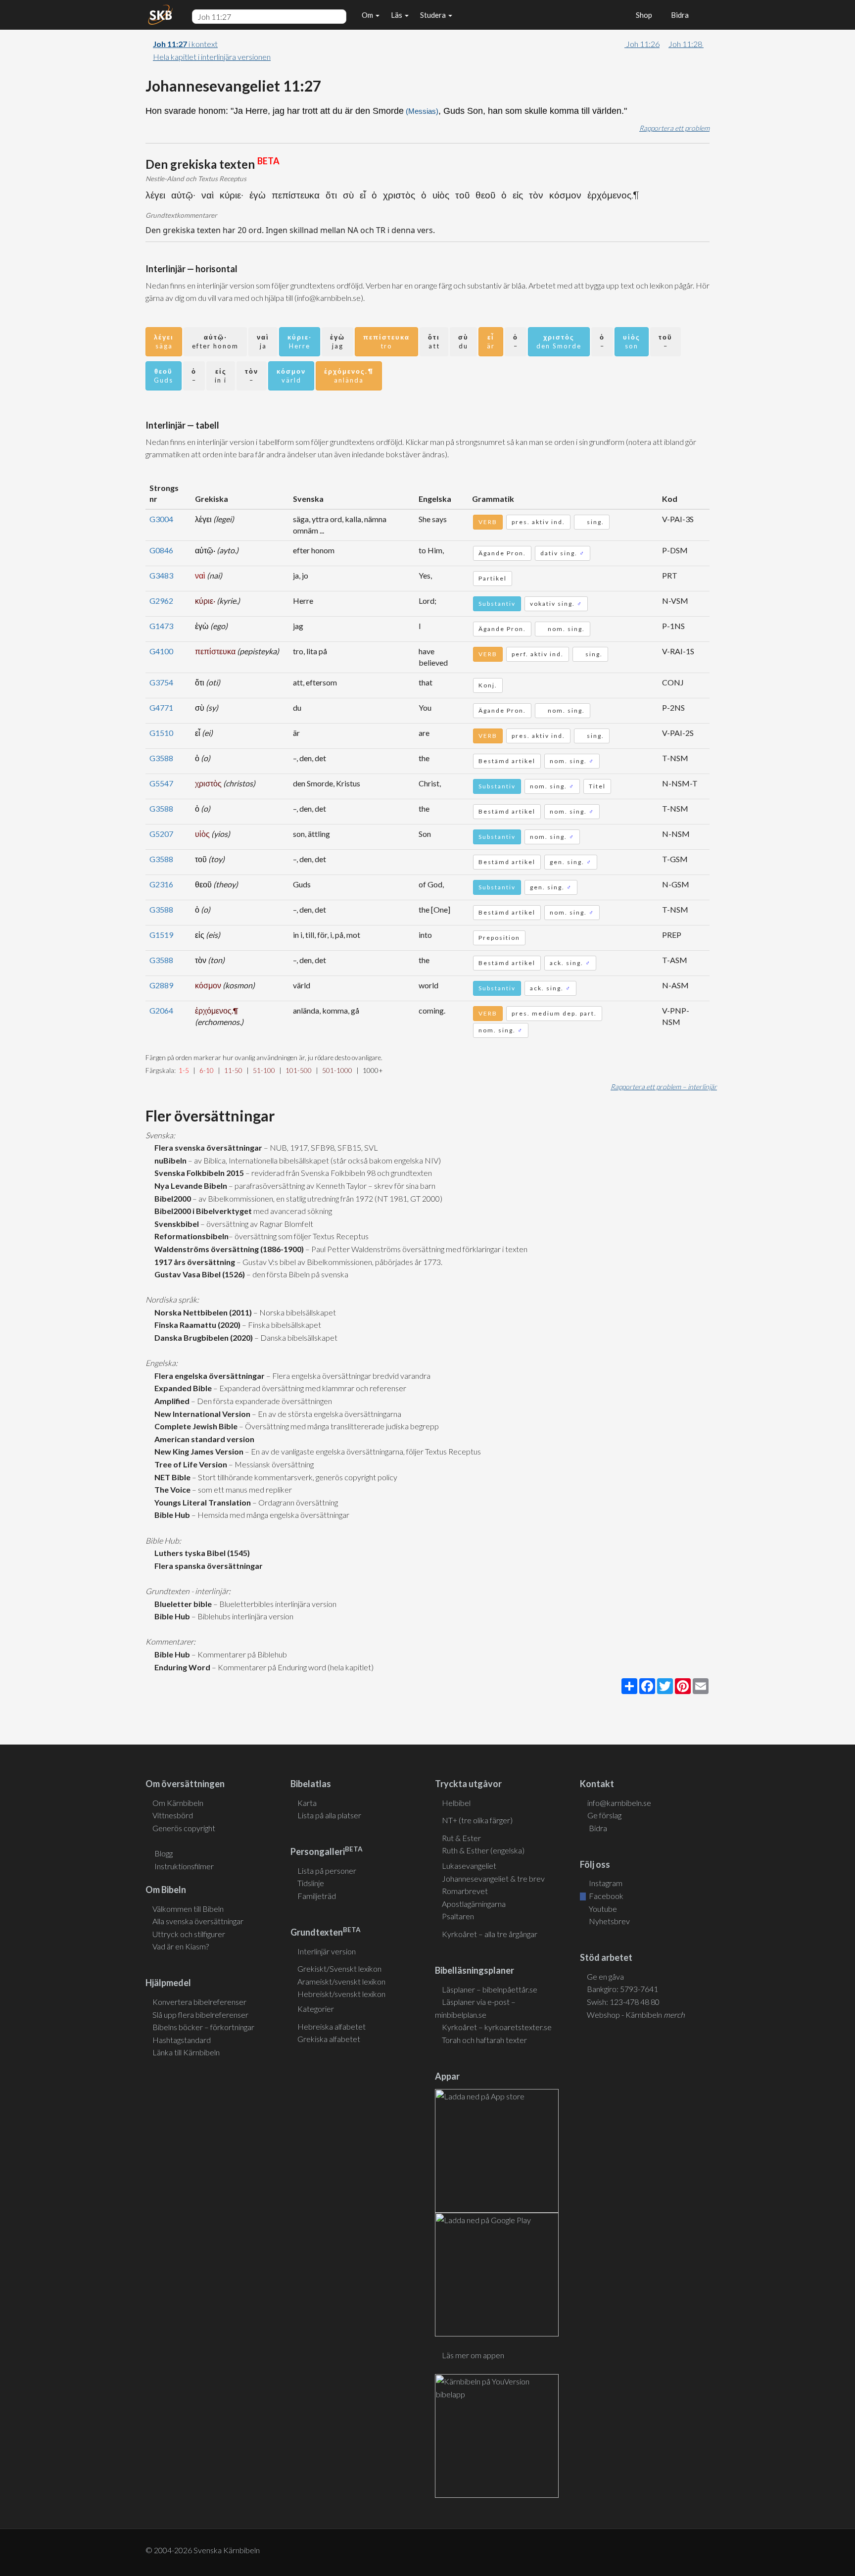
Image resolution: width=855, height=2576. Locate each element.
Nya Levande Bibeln (189, 1186)
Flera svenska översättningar (207, 1147)
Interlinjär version (327, 1951)
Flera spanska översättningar (207, 1566)
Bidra (678, 15)
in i (221, 376)
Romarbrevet (465, 1891)
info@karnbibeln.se (619, 1803)
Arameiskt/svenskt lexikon (341, 1981)
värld (291, 376)
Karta (307, 1803)
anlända (349, 376)
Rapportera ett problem (674, 128)
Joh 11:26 (642, 44)
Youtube (602, 1909)
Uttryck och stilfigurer (189, 1934)
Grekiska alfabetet (329, 2039)
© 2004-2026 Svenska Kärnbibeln (203, 2550)
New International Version (201, 1414)
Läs (397, 15)
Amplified (170, 1401)
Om (368, 15)
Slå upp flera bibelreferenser (200, 2015)
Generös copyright (184, 1828)
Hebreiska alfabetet (332, 2026)
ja (263, 342)
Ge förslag (604, 1815)
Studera (434, 15)
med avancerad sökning (292, 1211)
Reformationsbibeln (190, 1236)
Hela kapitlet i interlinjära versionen (212, 57)
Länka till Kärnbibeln (186, 2052)
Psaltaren (458, 1916)
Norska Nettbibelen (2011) (202, 1312)
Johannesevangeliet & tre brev (493, 1878)
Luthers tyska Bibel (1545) (201, 1553)
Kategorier (316, 2009)
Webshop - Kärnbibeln (636, 2015)
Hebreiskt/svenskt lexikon (341, 1994)
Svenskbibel (175, 1224)
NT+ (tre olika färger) (477, 1820)
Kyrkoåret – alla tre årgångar (490, 1934)
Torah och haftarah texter (484, 2040)
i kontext (185, 44)
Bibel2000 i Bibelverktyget (202, 1211)
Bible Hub (171, 1515)
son (632, 342)
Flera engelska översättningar (208, 1376)
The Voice (171, 1489)
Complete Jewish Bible (194, 1426)
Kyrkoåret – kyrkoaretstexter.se (497, 2027)
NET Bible (171, 1477)
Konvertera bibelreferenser (199, 2002)
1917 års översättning (193, 1262)
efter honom (215, 342)
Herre (300, 342)
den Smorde (559, 342)
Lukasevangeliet (469, 1866)
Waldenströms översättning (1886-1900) (228, 1249)
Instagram (605, 1883)
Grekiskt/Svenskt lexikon (339, 1968)
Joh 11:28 (686, 44)
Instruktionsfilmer (184, 1866)
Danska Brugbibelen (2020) (202, 1337)
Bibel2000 (171, 1198)
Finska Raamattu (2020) (196, 1325)
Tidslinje (311, 1883)
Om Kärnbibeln (178, 1803)
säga (164, 342)
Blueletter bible (182, 1604)
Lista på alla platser (329, 1815)
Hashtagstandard (182, 2040)
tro (386, 342)
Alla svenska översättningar (198, 1921)
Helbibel (456, 1803)
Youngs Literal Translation (201, 1502)
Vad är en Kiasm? (181, 1946)
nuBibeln (169, 1160)
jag (337, 342)
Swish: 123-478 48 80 (623, 2002)
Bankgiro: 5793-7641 (622, 1989)
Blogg (164, 1853)
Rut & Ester (461, 1838)
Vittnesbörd (173, 1815)
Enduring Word (181, 1667)
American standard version (203, 1439)
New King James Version (197, 1451)
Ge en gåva (605, 1976)
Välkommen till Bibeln (188, 1909)
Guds (164, 376)
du (463, 342)
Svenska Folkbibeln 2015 (198, 1173)
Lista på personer (327, 1871)
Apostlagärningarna (474, 1904)
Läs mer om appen (473, 2355)
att (434, 342)
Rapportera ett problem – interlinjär (664, 1087)
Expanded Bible (182, 1388)
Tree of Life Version (189, 1464)
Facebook (605, 1896)
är (491, 342)
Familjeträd (317, 1896)
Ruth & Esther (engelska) (483, 1850)
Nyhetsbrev (609, 1921)
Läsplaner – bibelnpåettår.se (490, 1989)
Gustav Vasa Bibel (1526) (198, 1274)
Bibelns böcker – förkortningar (203, 2027)
